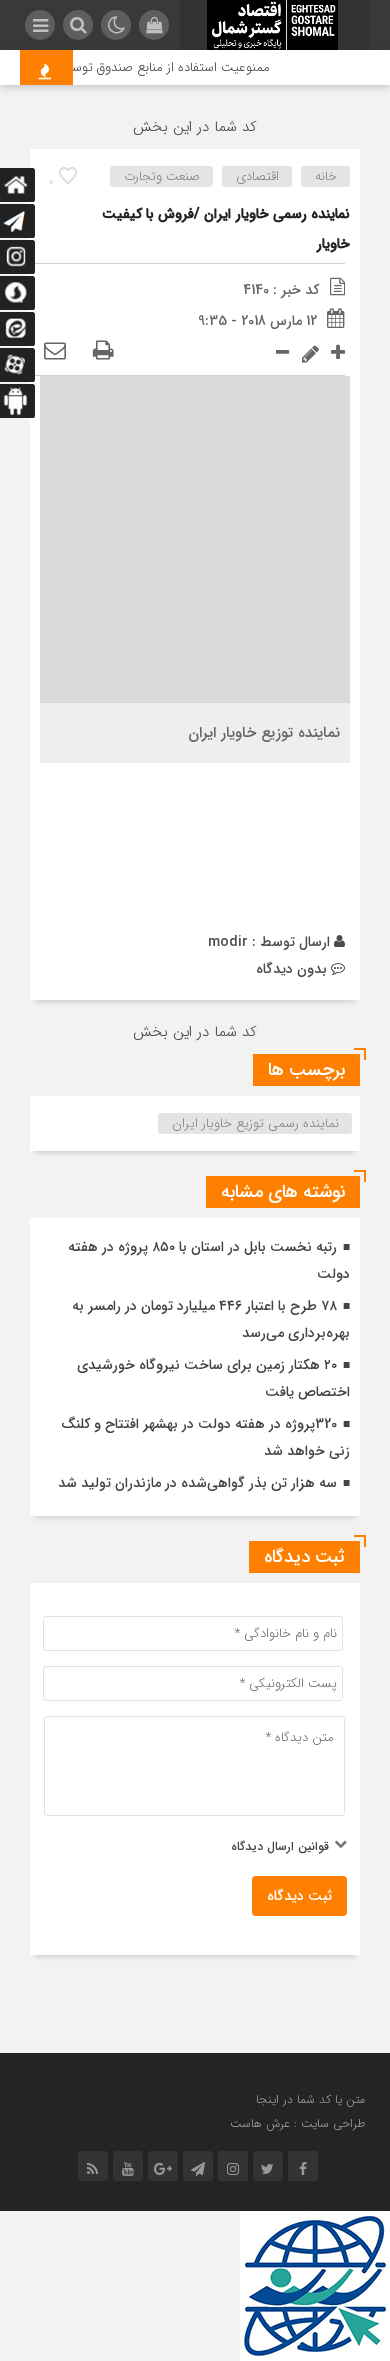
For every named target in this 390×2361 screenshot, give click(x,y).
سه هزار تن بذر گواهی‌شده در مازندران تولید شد (197, 1483)
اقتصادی (257, 176)
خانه (326, 176)
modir (228, 942)
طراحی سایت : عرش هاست (297, 2123)
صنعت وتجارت (162, 176)
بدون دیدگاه (291, 969)
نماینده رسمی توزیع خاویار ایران (255, 1123)
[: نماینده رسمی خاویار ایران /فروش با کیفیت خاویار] (55, 352)
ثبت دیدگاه (299, 1896)
